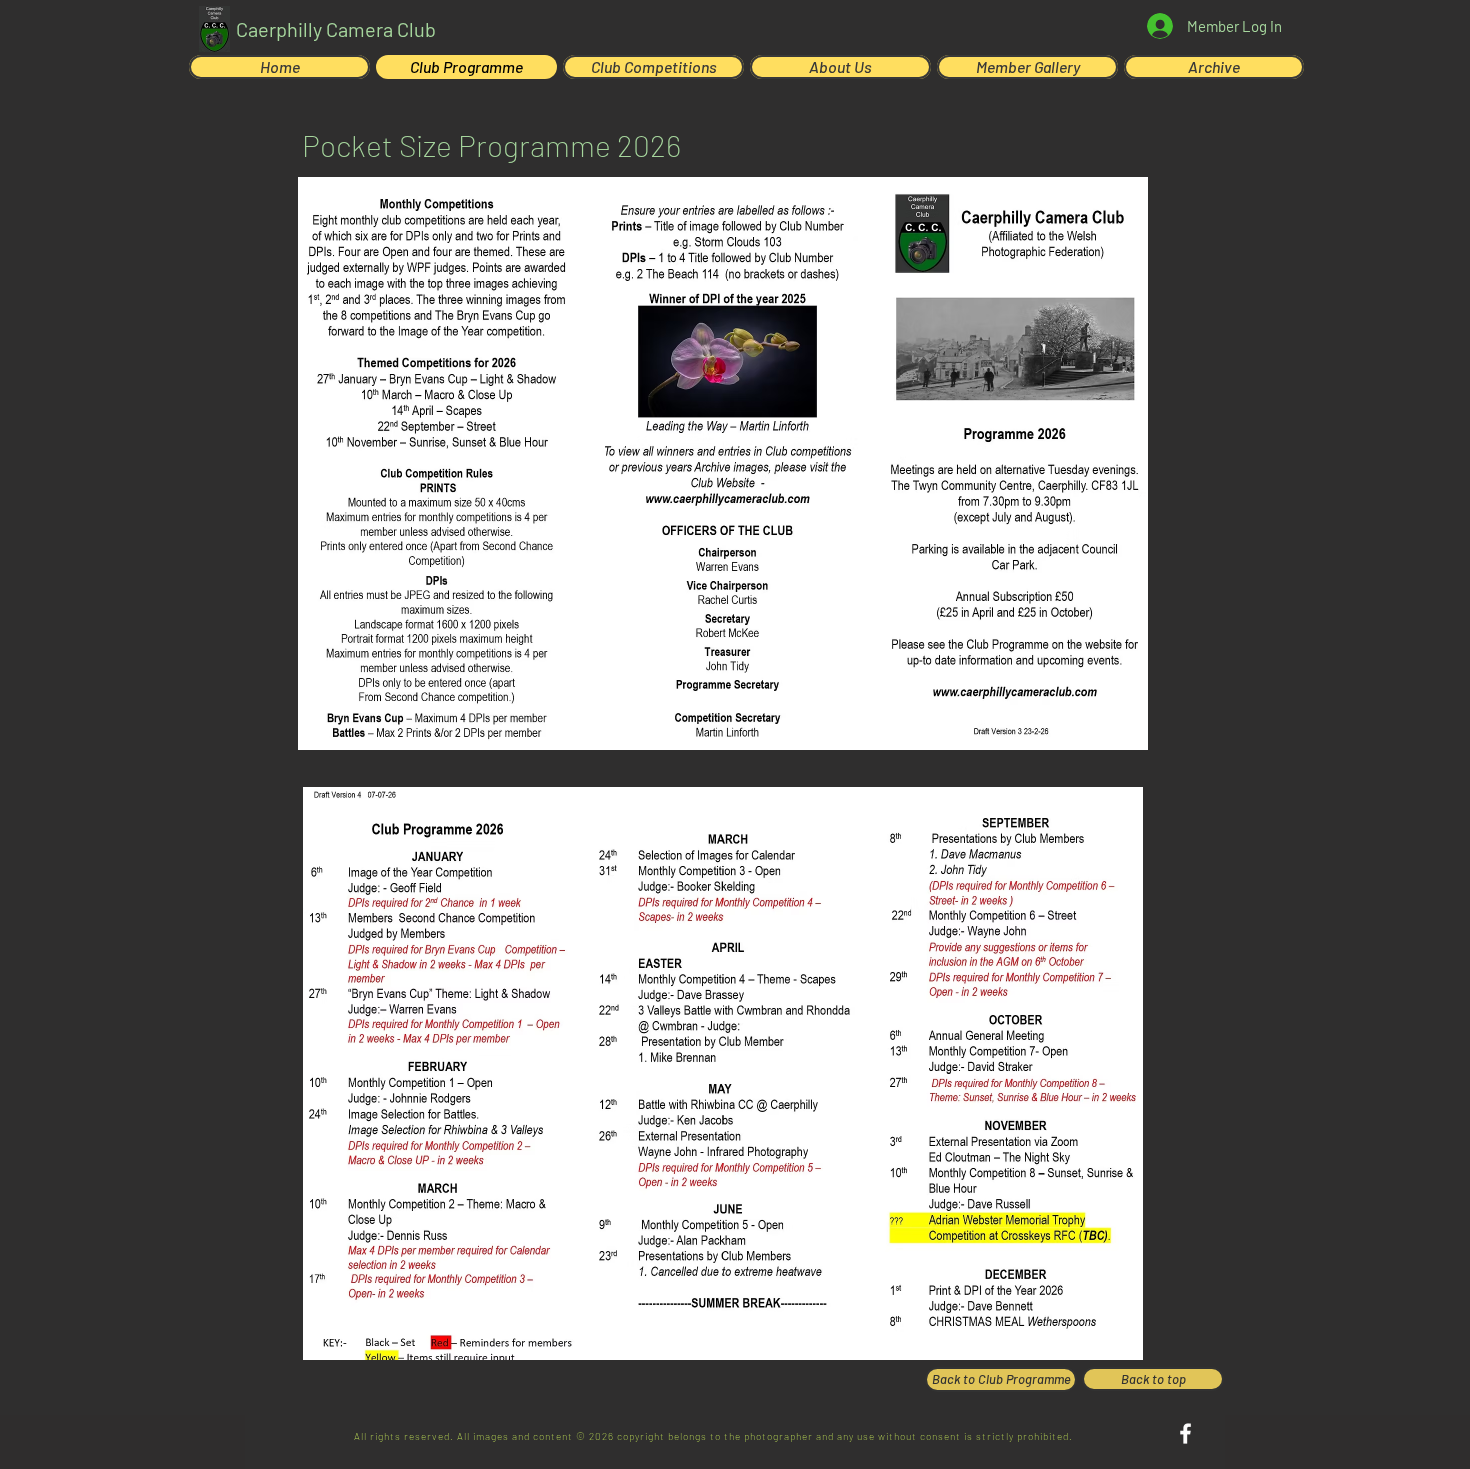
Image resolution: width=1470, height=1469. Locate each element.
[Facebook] (1185, 1433)
